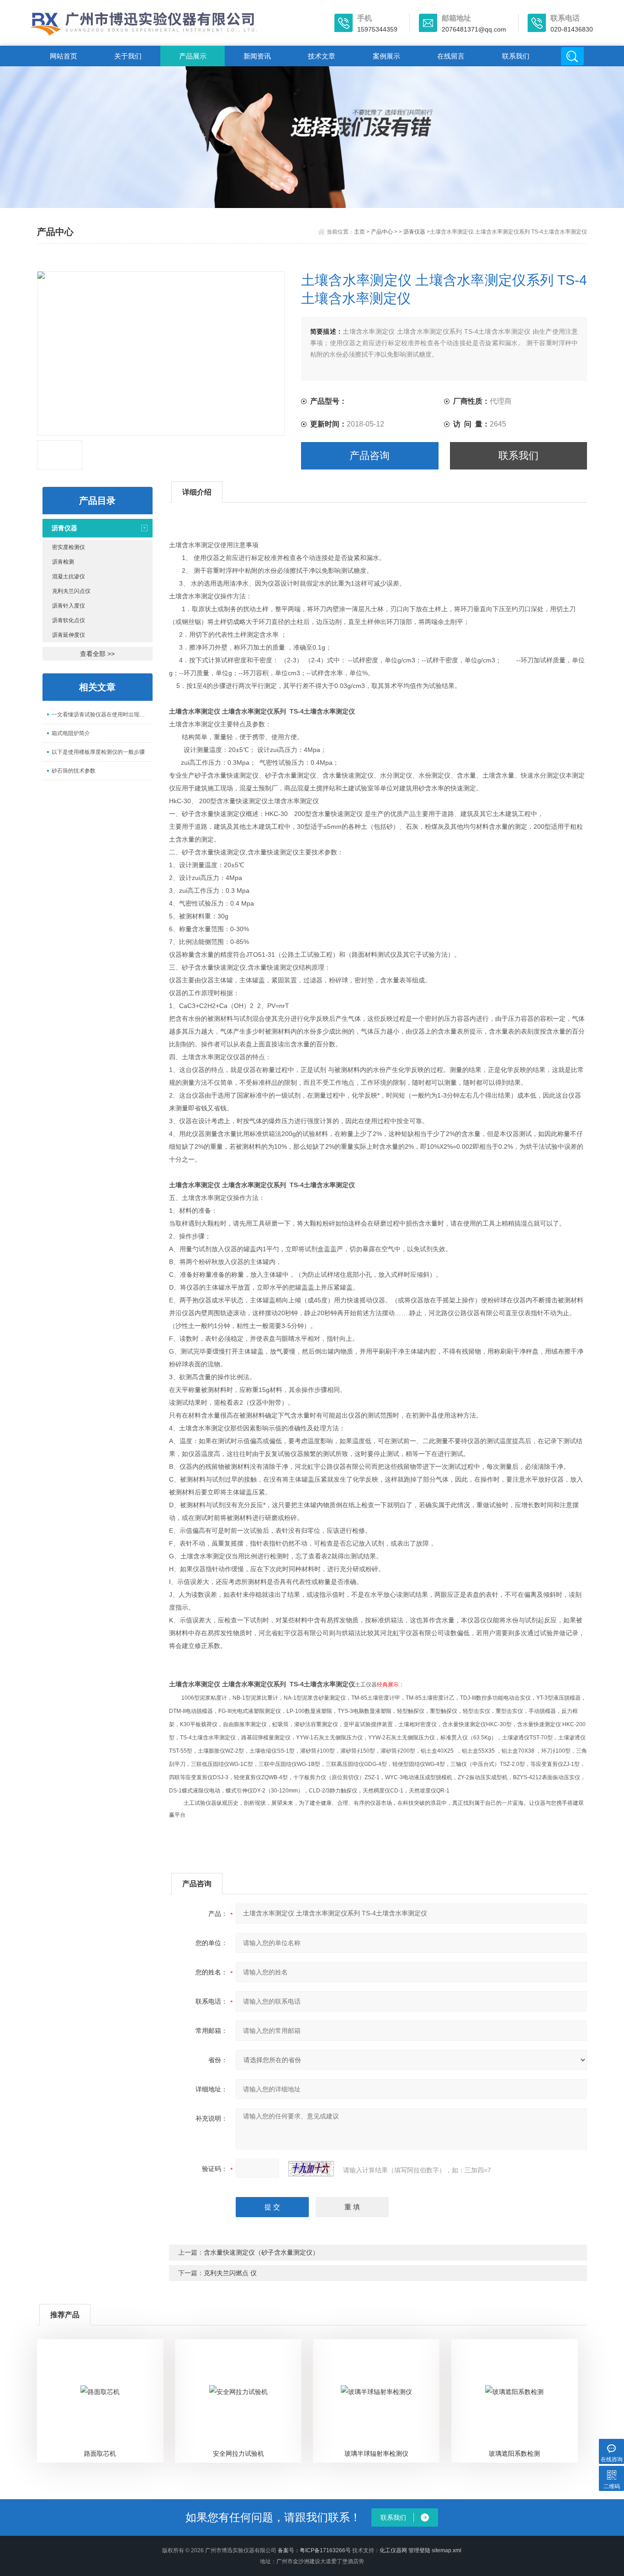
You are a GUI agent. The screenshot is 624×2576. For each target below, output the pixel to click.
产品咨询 (370, 456)
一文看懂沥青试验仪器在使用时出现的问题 (102, 715)
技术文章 (322, 56)
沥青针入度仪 (69, 606)
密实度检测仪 (69, 547)
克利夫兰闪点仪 (71, 591)
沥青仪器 (414, 232)
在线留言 (451, 56)
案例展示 (386, 56)
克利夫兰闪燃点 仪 (230, 2273)
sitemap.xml (447, 2550)
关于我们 (128, 56)
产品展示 (193, 56)
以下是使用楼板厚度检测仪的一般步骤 (98, 752)
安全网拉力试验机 (238, 2453)
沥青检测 (63, 562)
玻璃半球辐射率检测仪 (376, 2453)
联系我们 (516, 56)
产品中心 (382, 232)
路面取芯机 (100, 2453)
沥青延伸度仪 (69, 635)
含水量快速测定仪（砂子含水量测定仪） (261, 2252)
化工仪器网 (393, 2550)
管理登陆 (419, 2550)
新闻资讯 (257, 56)
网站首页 (63, 56)
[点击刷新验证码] (311, 2169)
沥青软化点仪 (69, 620)
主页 (360, 232)
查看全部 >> (97, 654)
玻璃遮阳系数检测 (514, 2453)
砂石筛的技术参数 (74, 771)
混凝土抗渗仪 (69, 576)
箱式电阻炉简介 (71, 733)
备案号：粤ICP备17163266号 (314, 2550)
